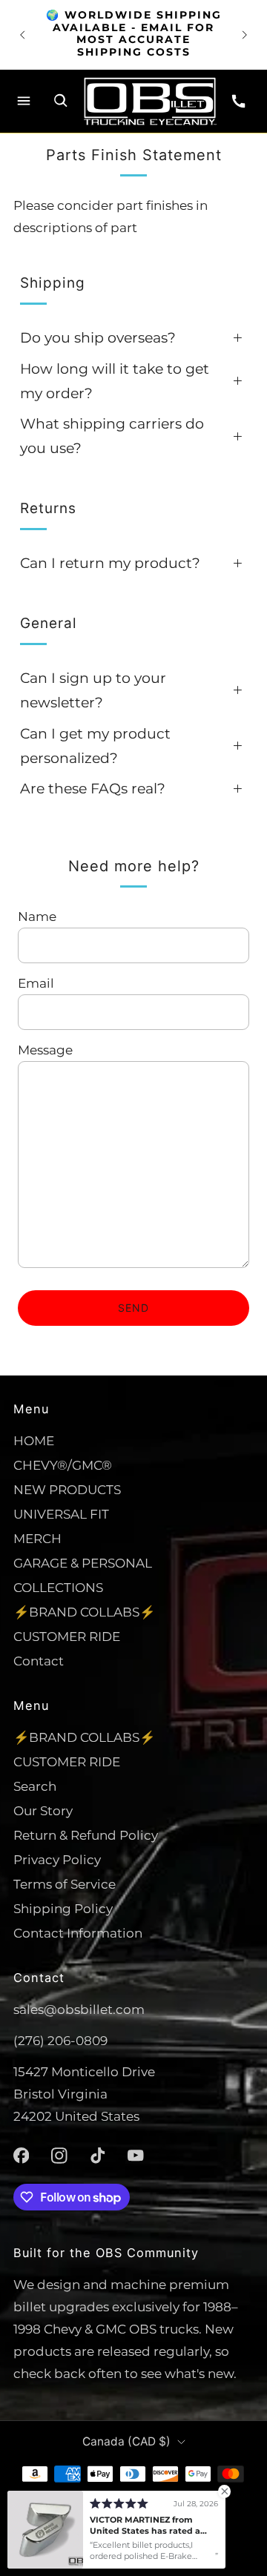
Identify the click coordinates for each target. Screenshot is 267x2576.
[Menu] (24, 101)
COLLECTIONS (58, 1587)
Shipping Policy (63, 1908)
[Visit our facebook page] (22, 2156)
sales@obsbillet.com (79, 2009)
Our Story (43, 1810)
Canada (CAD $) (126, 2441)
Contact (39, 1661)
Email (36, 983)
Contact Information (78, 1933)
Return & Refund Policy (86, 1835)
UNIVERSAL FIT (61, 1514)
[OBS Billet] (150, 101)
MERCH (37, 1538)
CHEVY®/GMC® (63, 1465)
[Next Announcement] (245, 35)
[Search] (61, 101)
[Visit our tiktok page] (98, 2156)
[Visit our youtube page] (136, 2156)
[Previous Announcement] (22, 35)
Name (37, 916)
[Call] (239, 101)
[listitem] (133, 35)
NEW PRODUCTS (67, 1489)
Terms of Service (65, 1884)
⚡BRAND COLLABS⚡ (84, 1612)
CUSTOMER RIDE (67, 1636)
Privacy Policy (57, 1859)
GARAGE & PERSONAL (83, 1563)
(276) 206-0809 (60, 2040)
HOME (34, 1440)
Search (35, 1786)
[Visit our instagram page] (59, 2156)
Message (45, 1050)
